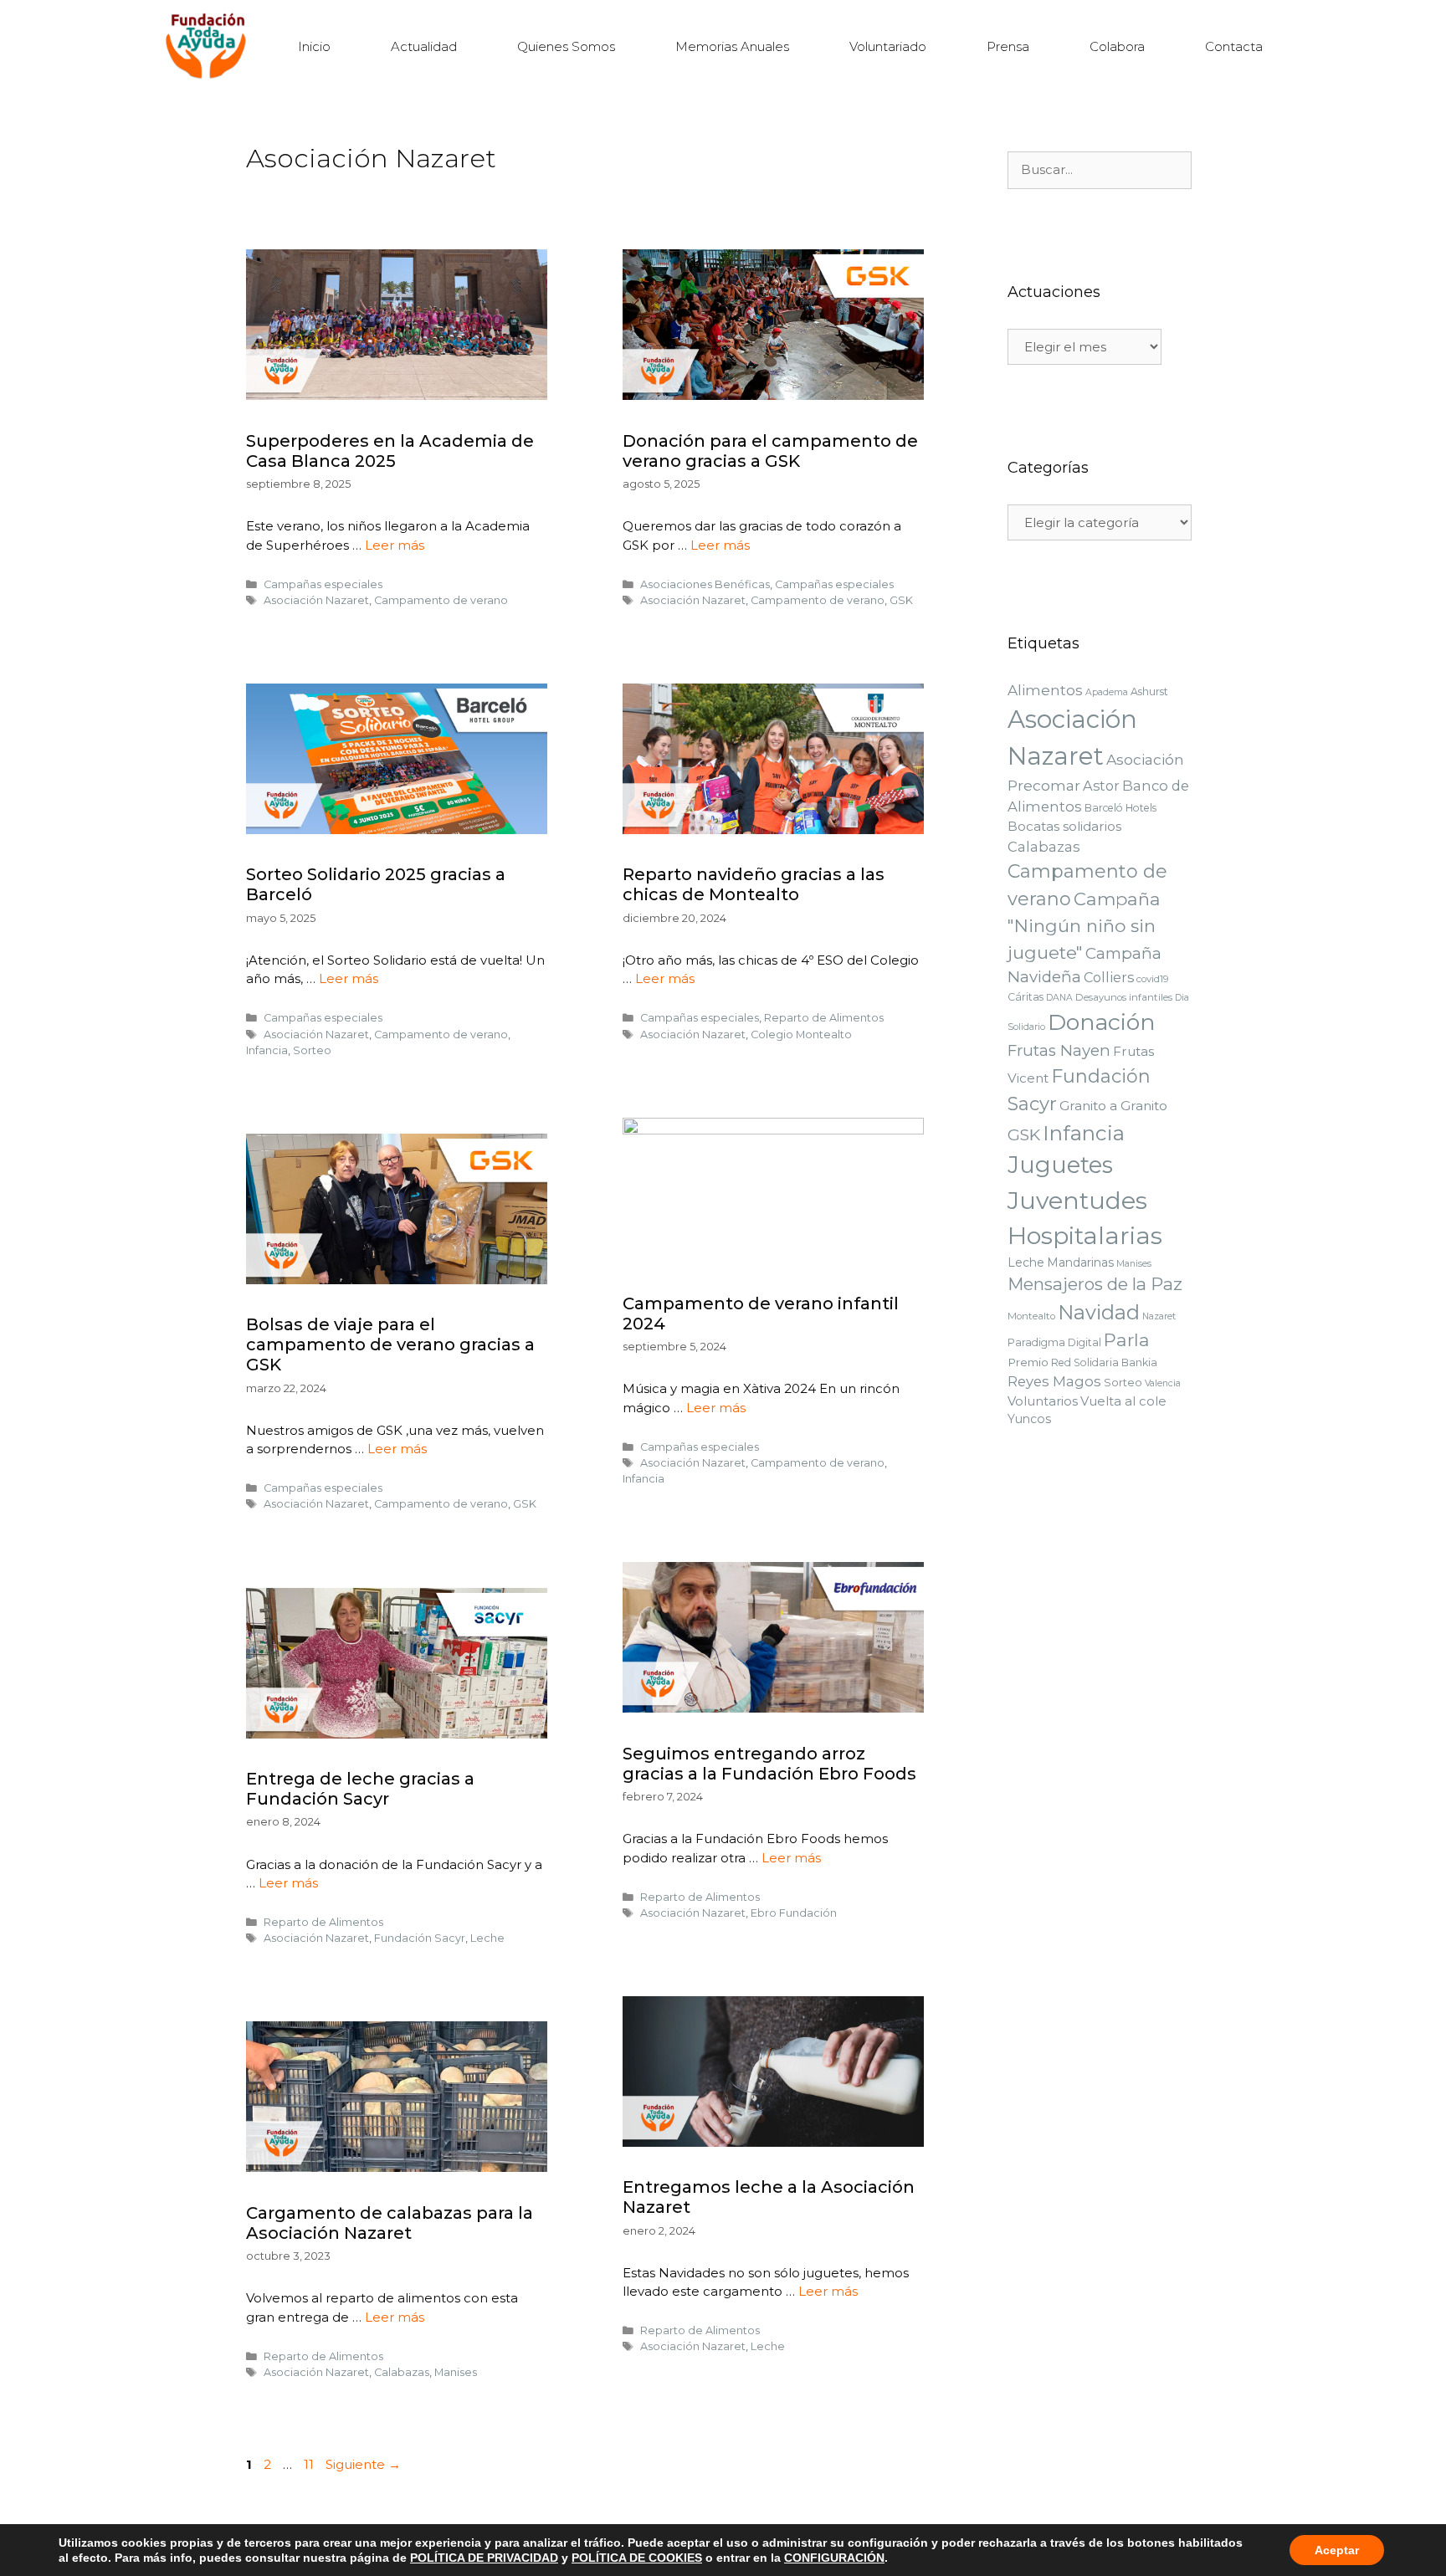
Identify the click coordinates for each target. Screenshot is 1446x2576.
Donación (1102, 1022)
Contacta (1234, 46)
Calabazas (402, 2372)
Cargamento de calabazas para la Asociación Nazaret (390, 2223)
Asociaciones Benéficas (705, 584)
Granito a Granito (1113, 1106)
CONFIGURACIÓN (834, 2558)
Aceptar (1337, 2550)
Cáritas (1026, 997)
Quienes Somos (566, 46)
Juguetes (1060, 1165)
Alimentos (1045, 690)
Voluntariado (888, 46)
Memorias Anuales (732, 46)
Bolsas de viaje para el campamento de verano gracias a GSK (390, 1344)
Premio (1028, 1362)
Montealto (1031, 1316)
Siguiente (363, 2464)
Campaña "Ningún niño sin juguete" (1084, 926)
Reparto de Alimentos (824, 1018)
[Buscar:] (1100, 170)
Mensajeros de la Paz (1095, 1284)
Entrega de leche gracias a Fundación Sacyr (360, 1789)
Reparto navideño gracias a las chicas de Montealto (754, 884)
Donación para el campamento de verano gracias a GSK (770, 451)
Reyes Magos (1054, 1381)
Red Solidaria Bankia (1104, 1362)
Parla (1127, 1340)
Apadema (1107, 692)
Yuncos (1029, 1419)
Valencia (1163, 1383)
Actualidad (424, 46)
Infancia (267, 1050)
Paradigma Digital (1054, 1342)
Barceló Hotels (1120, 808)
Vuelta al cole (1123, 1401)
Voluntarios (1043, 1401)
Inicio (314, 46)
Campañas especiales (323, 584)
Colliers (1109, 977)
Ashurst (1149, 691)
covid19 (1153, 979)
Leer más (395, 545)
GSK (901, 600)
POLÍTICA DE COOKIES (637, 2558)
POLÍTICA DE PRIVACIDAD (484, 2558)
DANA (1059, 998)
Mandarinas (1080, 1262)
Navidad (1099, 1312)
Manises (456, 2372)
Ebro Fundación (794, 1913)
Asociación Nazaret (316, 600)
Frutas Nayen (1059, 1050)
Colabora (1117, 46)
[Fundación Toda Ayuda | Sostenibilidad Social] (210, 46)
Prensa (1008, 46)
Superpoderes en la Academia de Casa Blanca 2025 (390, 451)
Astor (1101, 786)
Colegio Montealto (801, 1034)
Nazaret (1159, 1316)
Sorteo (312, 1050)
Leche (487, 1938)
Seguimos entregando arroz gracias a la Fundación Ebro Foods (769, 1764)
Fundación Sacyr (420, 1938)
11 (310, 2464)
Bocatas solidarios (1064, 826)
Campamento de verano (441, 600)
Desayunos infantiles (1124, 997)
